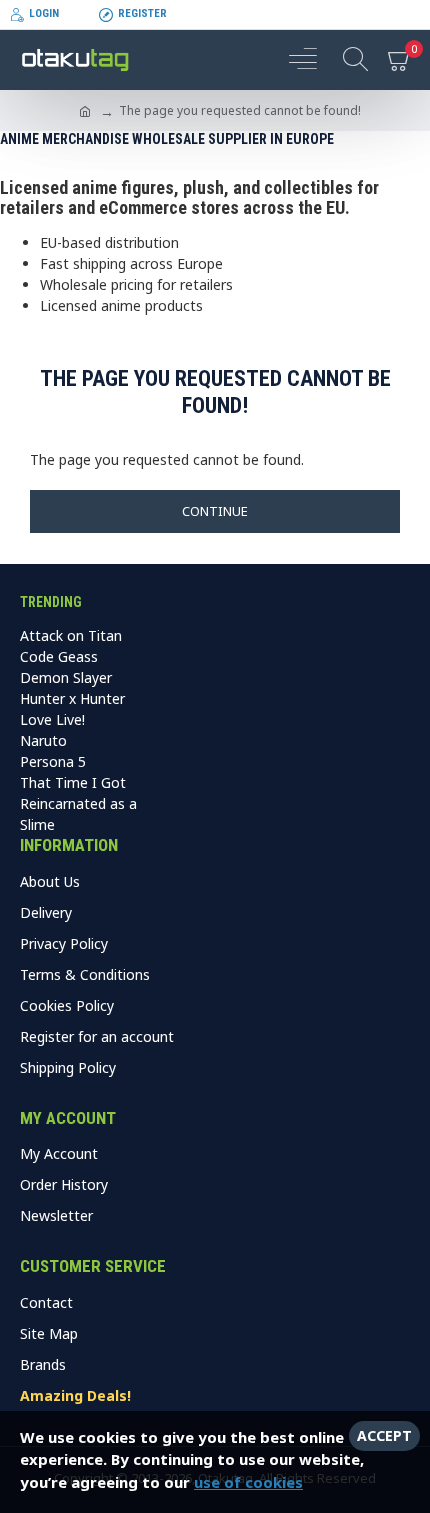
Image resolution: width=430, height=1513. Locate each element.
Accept (384, 1435)
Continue (215, 511)
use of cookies (248, 1482)
